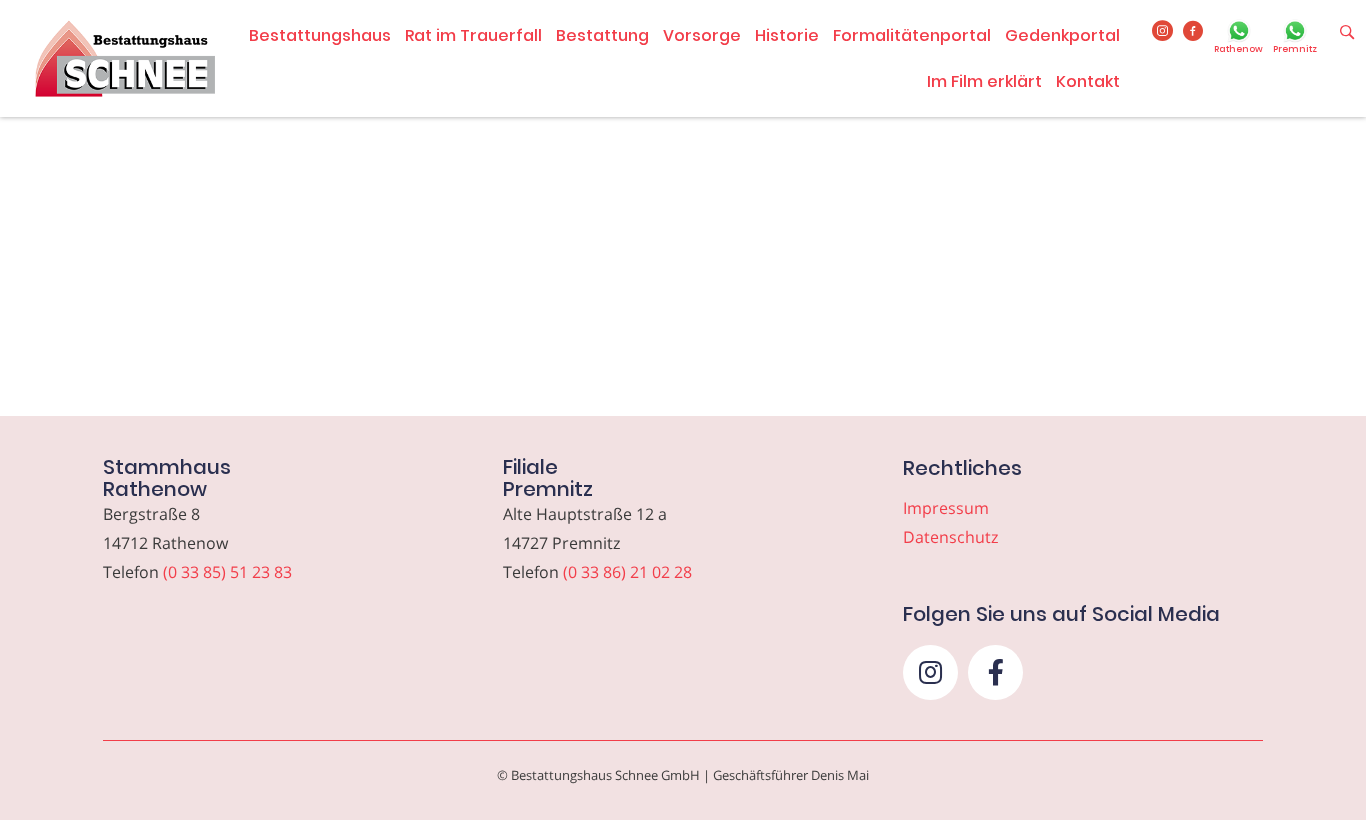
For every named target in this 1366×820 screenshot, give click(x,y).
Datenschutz (950, 537)
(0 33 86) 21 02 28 (627, 572)
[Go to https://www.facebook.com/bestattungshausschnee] (1193, 32)
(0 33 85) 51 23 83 (227, 572)
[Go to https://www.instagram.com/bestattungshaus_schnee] (1162, 32)
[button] (930, 672)
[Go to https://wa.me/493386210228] (1295, 39)
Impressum (946, 508)
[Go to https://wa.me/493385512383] (1238, 39)
